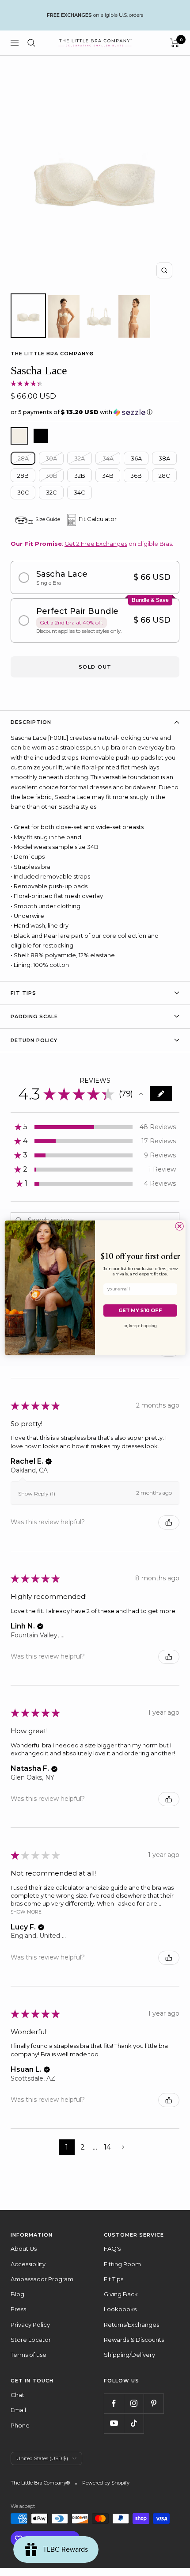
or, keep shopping (141, 1326)
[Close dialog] (179, 1226)
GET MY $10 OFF (140, 1310)
